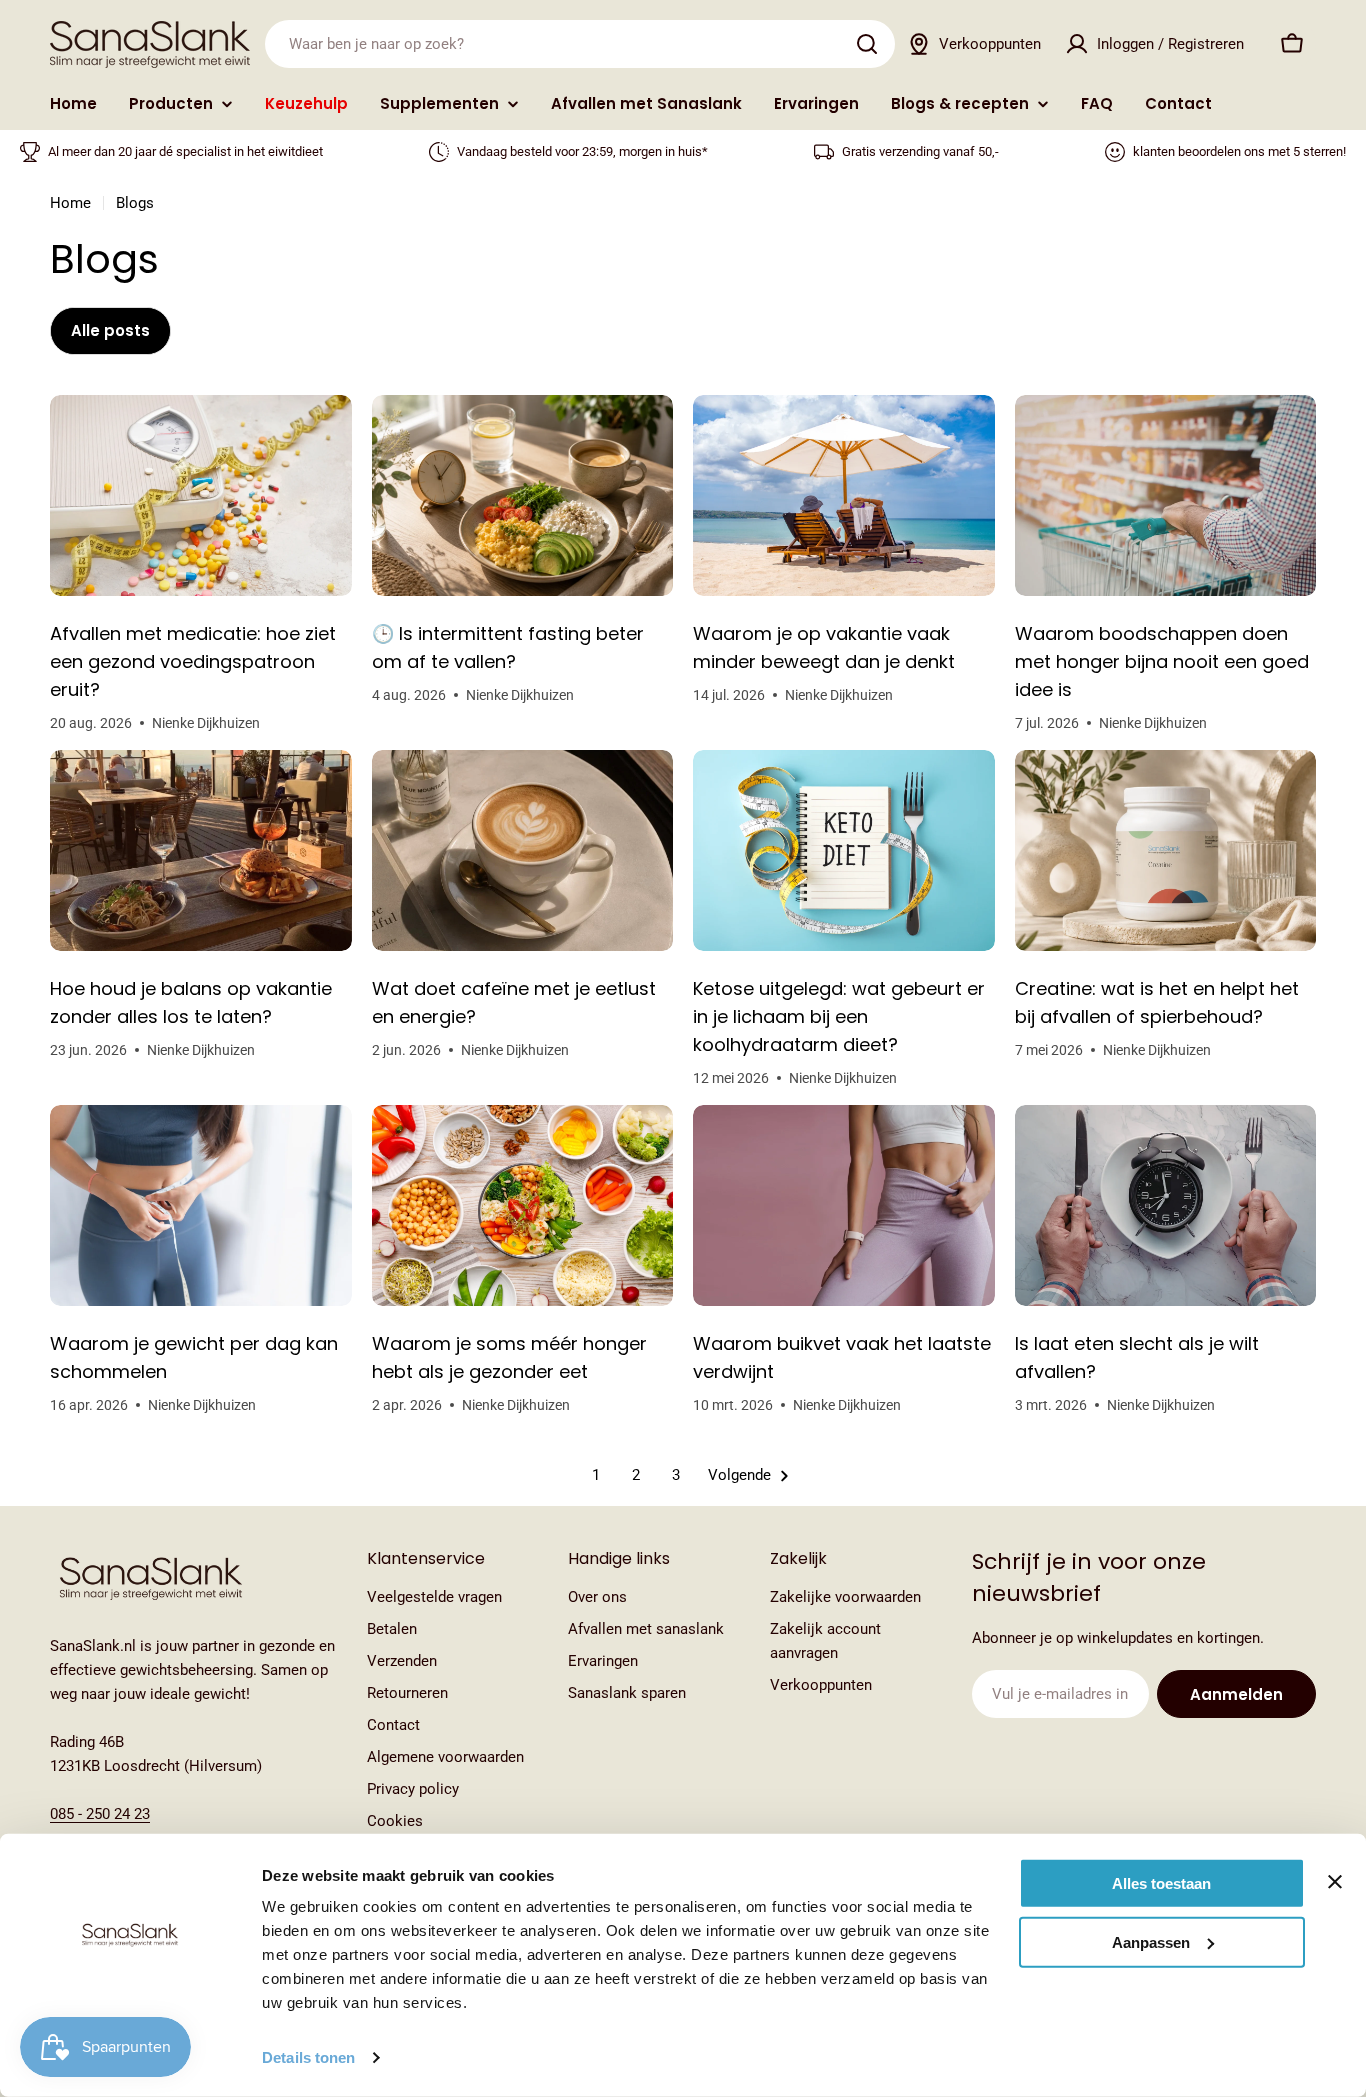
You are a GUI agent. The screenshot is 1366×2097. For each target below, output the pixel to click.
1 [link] (596, 1475)
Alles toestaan (1161, 1883)
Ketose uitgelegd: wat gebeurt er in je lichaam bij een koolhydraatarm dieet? (839, 1016)
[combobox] (580, 44)
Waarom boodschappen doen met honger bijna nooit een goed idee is (1162, 661)
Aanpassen (1151, 1941)
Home (70, 203)
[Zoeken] (867, 44)
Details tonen (308, 2057)
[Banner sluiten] (1335, 1882)
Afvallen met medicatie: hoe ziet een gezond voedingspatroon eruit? (193, 661)
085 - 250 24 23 (100, 1814)
